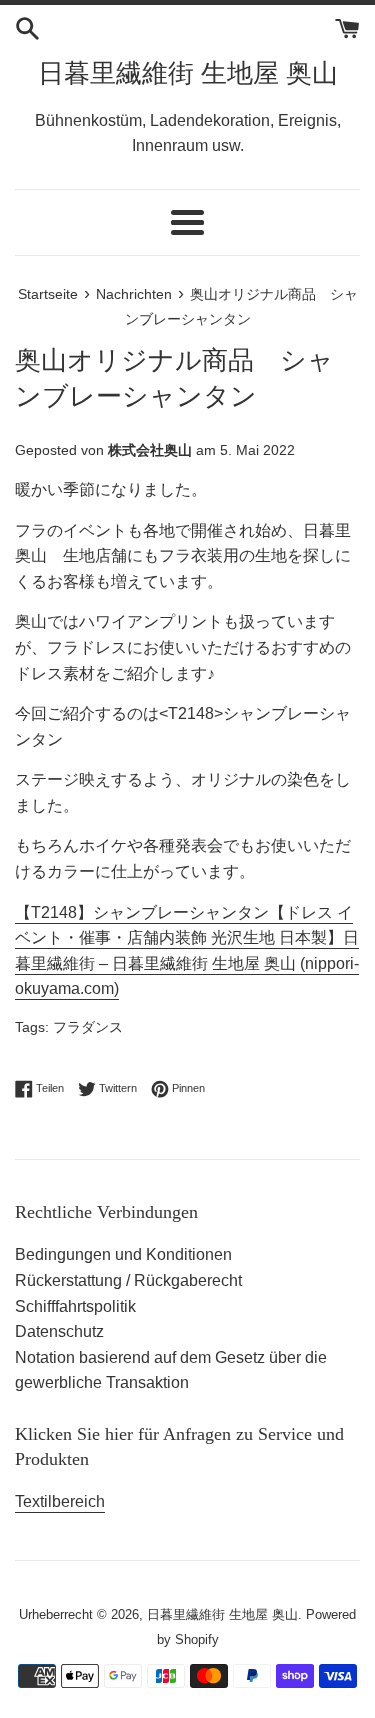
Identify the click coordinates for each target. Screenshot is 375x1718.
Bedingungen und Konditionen (123, 1254)
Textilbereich (60, 1501)
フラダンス (88, 1027)
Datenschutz (59, 1331)
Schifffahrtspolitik (75, 1306)
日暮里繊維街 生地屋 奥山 (188, 73)
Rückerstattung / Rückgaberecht (128, 1280)
